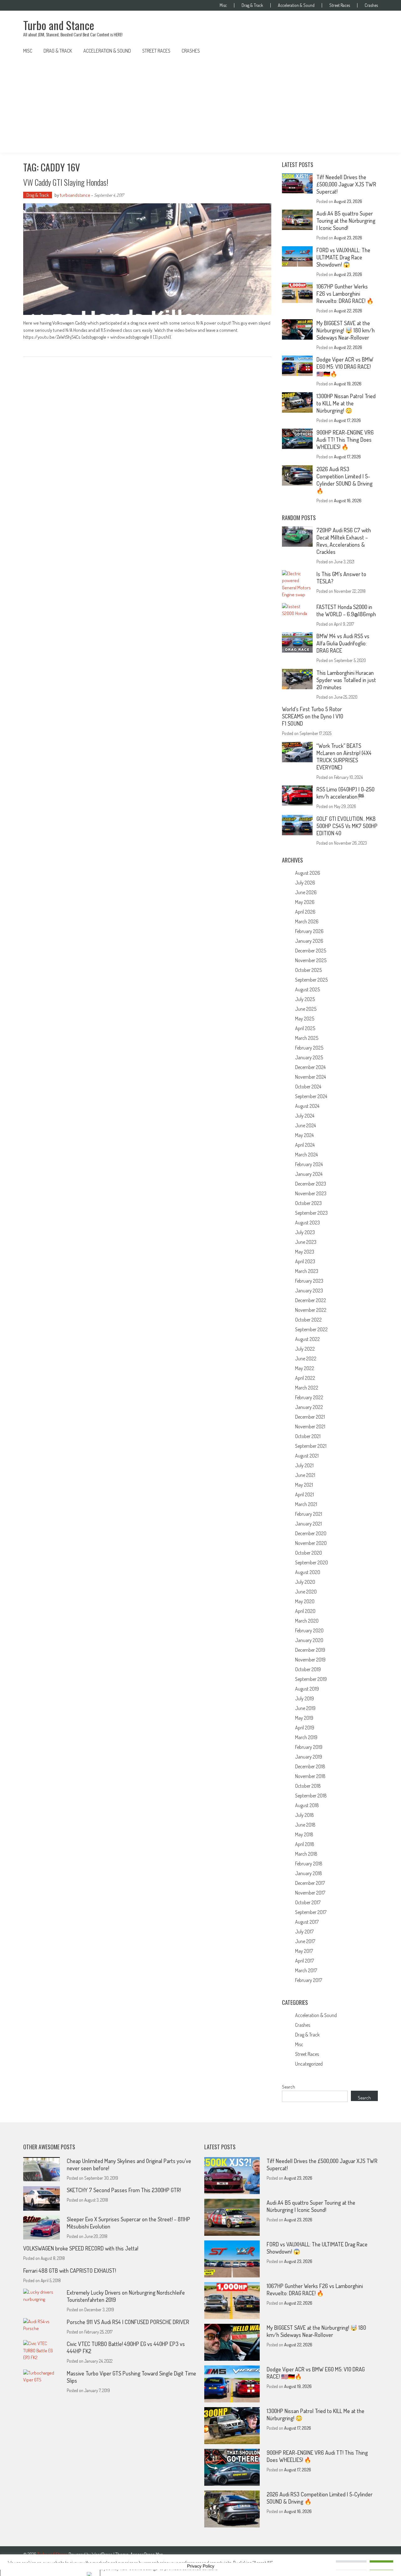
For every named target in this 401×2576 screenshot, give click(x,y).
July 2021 (304, 1465)
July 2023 (305, 1232)
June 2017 (305, 1941)
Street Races (340, 5)
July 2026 (305, 883)
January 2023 (309, 1291)
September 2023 (311, 1213)
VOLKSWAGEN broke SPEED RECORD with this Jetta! (81, 2248)
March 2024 (306, 1155)
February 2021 (309, 1514)
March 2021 (306, 1504)
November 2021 (310, 1426)
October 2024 (308, 1087)
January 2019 (309, 1757)
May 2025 (305, 1019)
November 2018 (310, 1776)
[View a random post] (368, 51)
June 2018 (305, 1825)
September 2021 (311, 1446)
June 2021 (305, 1475)
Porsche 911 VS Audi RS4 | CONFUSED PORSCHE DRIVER (128, 2322)
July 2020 (305, 1582)
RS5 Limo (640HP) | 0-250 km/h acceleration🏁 (345, 793)
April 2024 (305, 1145)
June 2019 (305, 1708)
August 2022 (307, 1339)
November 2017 (310, 1893)
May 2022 (305, 1368)
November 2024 (310, 1077)
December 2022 (311, 1300)
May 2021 (304, 1485)
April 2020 (305, 1611)
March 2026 (307, 921)
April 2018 (305, 1844)
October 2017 (308, 1902)
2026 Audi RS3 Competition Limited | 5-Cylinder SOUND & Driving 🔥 (344, 480)
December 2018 (310, 1766)
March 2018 (306, 1854)
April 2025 (305, 1028)
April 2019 (305, 1728)
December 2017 (310, 1883)
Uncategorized (309, 2064)
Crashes (371, 5)
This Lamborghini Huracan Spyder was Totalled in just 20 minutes (346, 680)
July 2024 (305, 1116)
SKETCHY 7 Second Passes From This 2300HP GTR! (124, 2190)
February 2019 (309, 1747)
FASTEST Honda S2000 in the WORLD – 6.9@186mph (346, 610)
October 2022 (308, 1320)
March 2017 (306, 1970)
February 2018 (309, 1864)
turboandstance (75, 195)
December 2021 (310, 1417)
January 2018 (309, 1873)
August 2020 (308, 1572)
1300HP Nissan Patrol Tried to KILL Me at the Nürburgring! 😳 (346, 403)
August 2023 (307, 1223)
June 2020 (306, 1592)
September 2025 (311, 980)
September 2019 (311, 1679)
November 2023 (311, 1193)
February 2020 (309, 1630)
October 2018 (308, 1786)
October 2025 (308, 970)
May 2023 (305, 1252)
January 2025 (309, 1057)
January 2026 (309, 941)
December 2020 (311, 1533)
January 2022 (309, 1407)
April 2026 (305, 912)
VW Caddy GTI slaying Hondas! (66, 182)
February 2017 (309, 1980)
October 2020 (309, 1553)
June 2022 (306, 1358)
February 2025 (309, 1048)
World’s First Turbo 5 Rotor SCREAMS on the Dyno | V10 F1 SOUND (312, 716)
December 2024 (310, 1067)
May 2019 (304, 1718)
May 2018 (304, 1834)
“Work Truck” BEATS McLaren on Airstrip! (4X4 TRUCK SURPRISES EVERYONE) (344, 756)
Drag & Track (252, 5)
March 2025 (307, 1038)
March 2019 (306, 1737)
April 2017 (305, 1961)
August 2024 (307, 1106)
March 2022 (307, 1388)
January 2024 (309, 1174)
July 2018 (305, 1815)
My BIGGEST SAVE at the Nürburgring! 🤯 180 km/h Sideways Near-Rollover (346, 330)
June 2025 (306, 1009)
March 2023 (307, 1271)
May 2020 (305, 1601)
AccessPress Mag (146, 2554)
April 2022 (305, 1378)
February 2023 (309, 1281)
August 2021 (307, 1456)
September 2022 (311, 1329)
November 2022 (311, 1310)
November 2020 (311, 1543)
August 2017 (307, 1922)
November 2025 (311, 960)
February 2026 (309, 931)
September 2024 (311, 1096)
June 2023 (306, 1242)
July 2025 (305, 999)
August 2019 (307, 1689)
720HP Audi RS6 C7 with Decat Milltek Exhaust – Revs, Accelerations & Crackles (344, 541)
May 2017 (304, 1951)
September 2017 (311, 1912)
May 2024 (304, 1135)
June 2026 (306, 892)
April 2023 (305, 1261)
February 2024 (309, 1164)
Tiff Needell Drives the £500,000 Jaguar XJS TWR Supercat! (346, 184)
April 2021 (305, 1494)
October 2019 (308, 1669)
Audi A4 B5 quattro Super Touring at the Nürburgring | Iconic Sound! (346, 221)
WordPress (103, 2554)
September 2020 (312, 1562)
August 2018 (307, 1805)
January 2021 (308, 1524)
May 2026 (305, 902)
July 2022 (305, 1349)
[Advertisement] (200, 106)
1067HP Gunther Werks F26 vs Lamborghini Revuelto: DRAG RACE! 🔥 (345, 294)
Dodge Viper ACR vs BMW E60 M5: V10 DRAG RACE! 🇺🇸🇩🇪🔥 (345, 367)
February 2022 (309, 1397)
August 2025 (307, 989)
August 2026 (308, 873)
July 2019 (305, 1698)
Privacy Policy (201, 2566)
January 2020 (309, 1640)
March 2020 (307, 1621)
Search (289, 2087)
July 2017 (304, 1932)
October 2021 (308, 1436)
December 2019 (310, 1650)
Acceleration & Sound (296, 5)
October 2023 (308, 1203)
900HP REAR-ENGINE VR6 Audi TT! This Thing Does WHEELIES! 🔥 (345, 440)
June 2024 (305, 1125)
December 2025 (311, 951)
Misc (223, 5)
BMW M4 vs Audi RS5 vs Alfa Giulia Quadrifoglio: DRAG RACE (343, 643)
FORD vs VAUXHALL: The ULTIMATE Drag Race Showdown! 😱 (343, 257)
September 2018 (311, 1796)
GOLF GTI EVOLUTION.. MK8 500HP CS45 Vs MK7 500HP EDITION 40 (347, 826)
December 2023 (311, 1184)
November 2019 (310, 1660)
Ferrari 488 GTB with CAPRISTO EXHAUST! (70, 2271)
